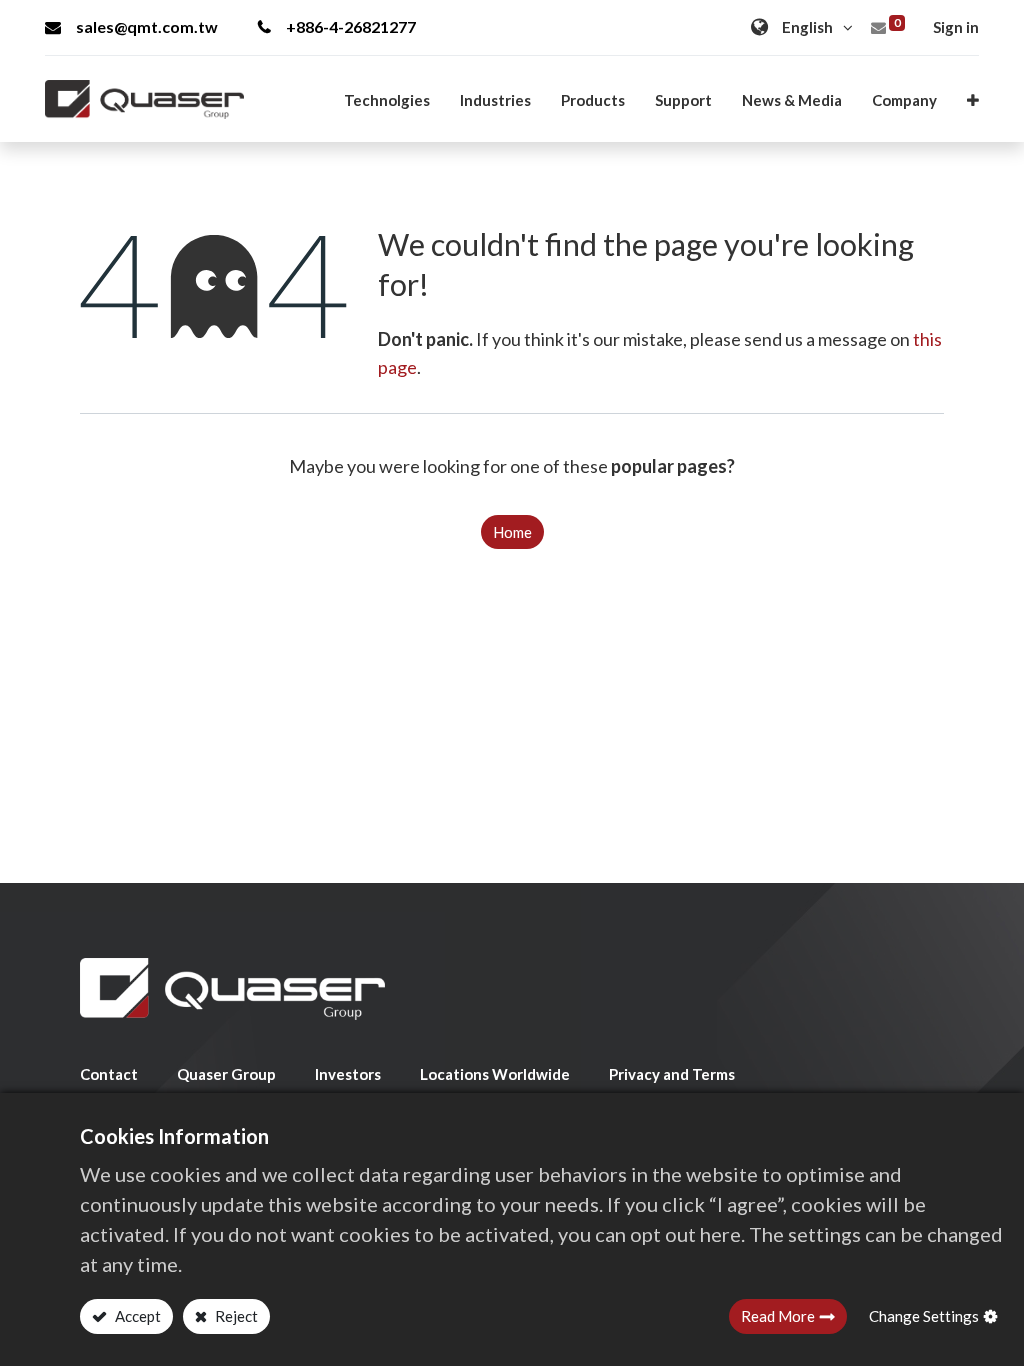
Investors (348, 1074)
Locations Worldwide (495, 1074)
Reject (235, 1316)
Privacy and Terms (672, 1074)
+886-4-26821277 (351, 26)
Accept (136, 1316)
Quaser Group (226, 1074)
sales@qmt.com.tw (147, 26)
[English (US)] (804, 27)
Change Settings (924, 1316)
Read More (778, 1316)
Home (512, 532)
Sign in (956, 27)
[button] (973, 100)
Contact (109, 1074)
